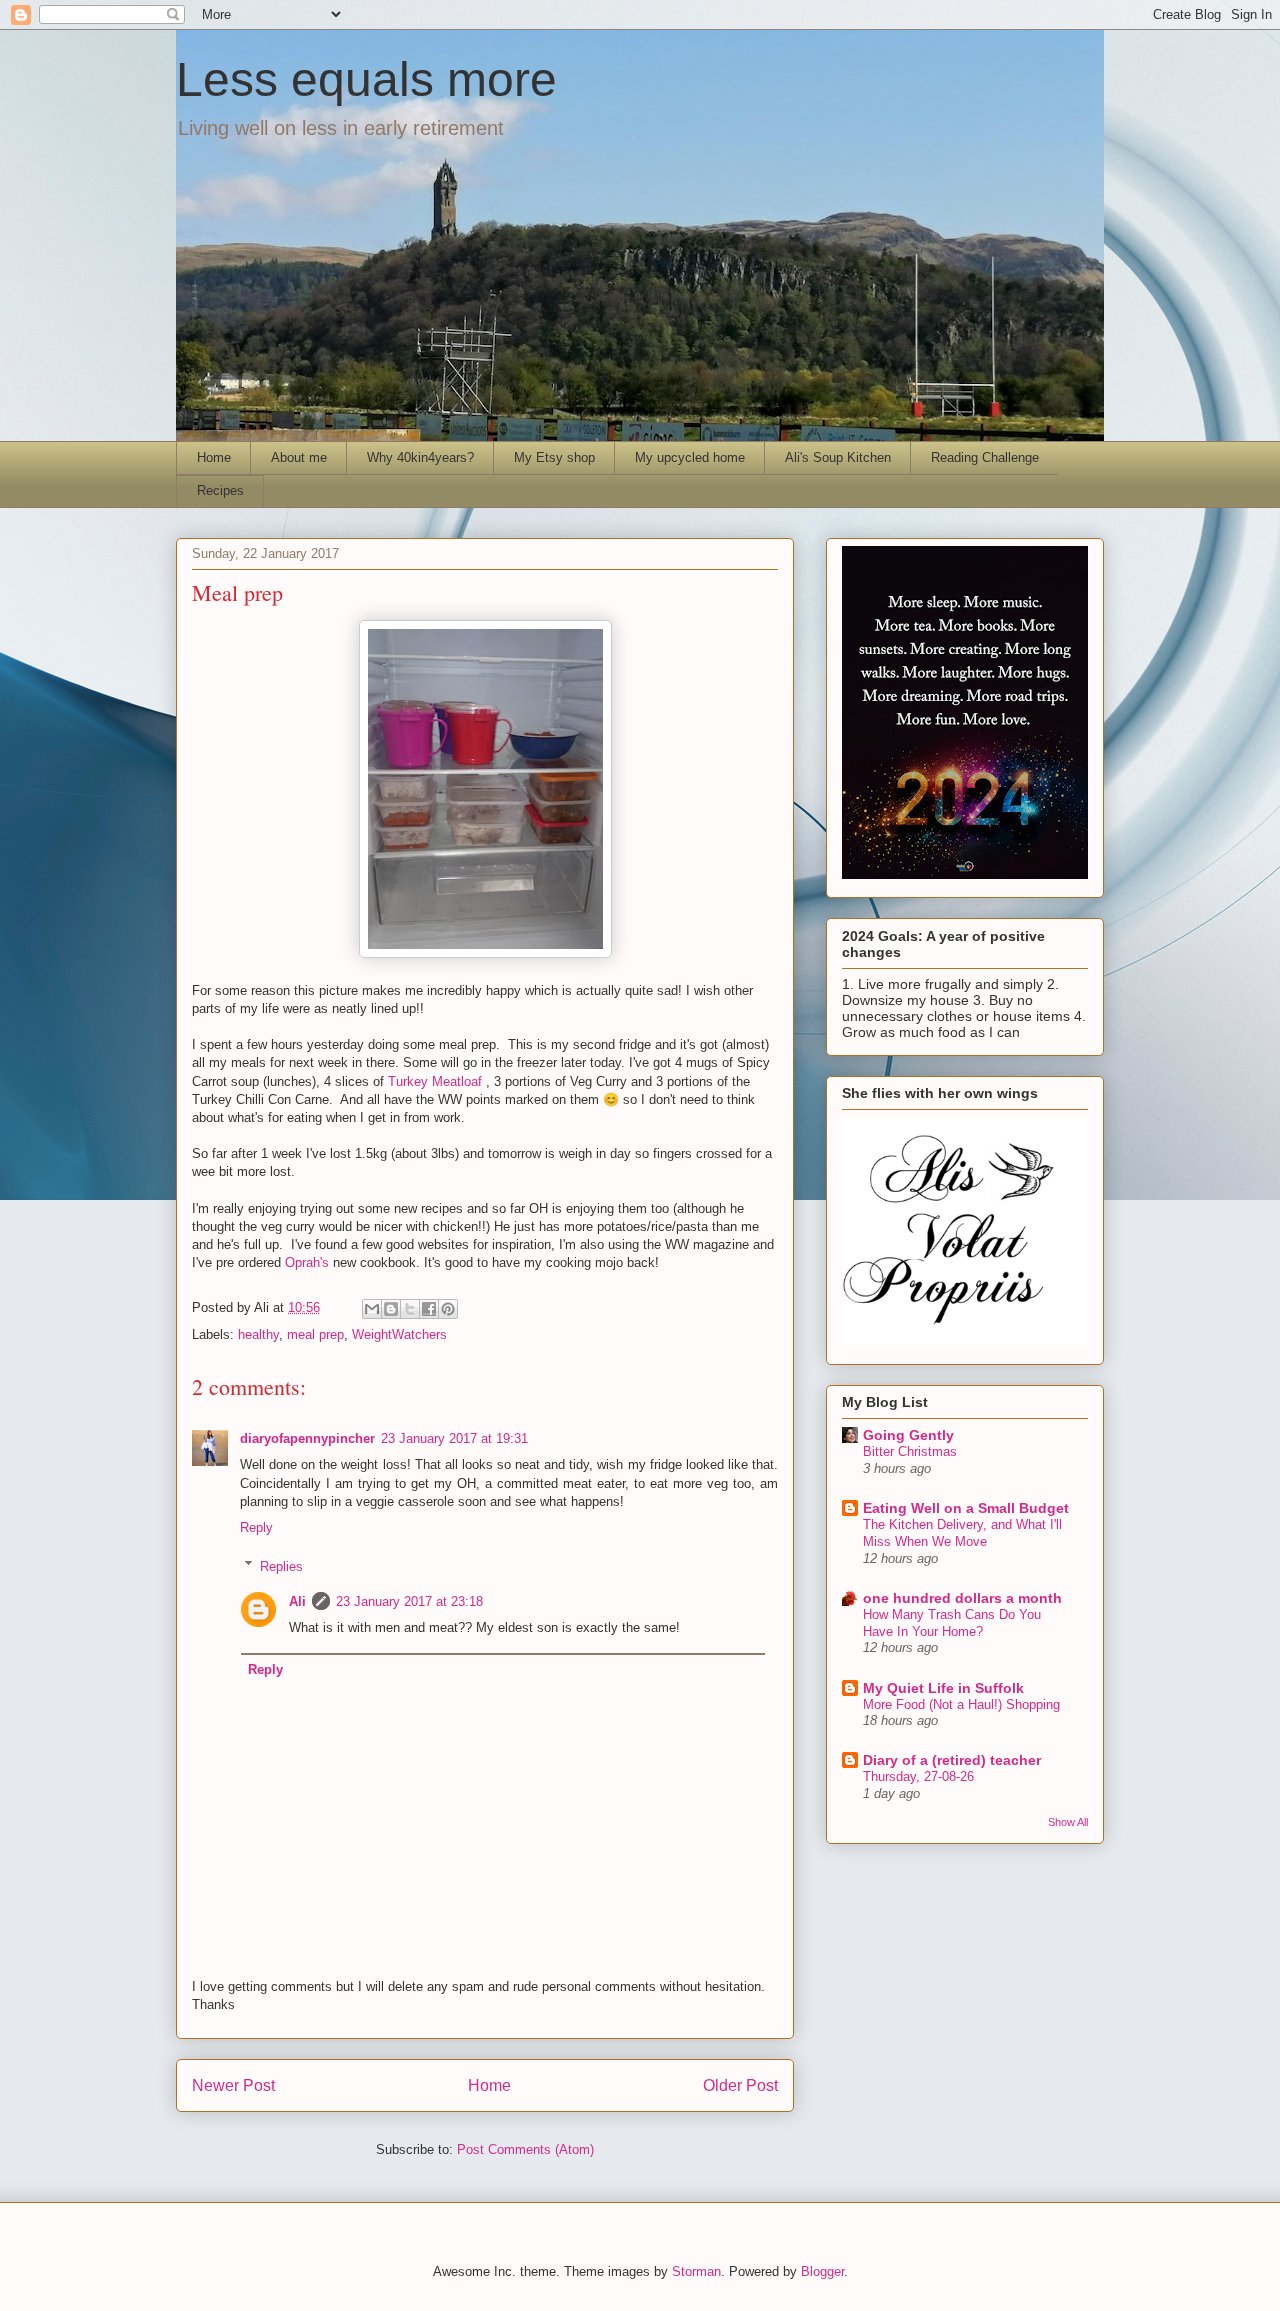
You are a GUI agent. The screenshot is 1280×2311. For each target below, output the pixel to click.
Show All (1068, 1822)
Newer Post (233, 2085)
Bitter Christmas (910, 1451)
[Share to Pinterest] (448, 1309)
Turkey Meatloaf (435, 1081)
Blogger (822, 2271)
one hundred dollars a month (962, 1598)
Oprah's (307, 1262)
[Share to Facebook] (429, 1309)
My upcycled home (690, 457)
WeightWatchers (399, 1334)
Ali (297, 1601)
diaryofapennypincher (307, 1438)
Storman (696, 2271)
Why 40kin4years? (420, 457)
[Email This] (372, 1309)
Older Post (740, 2085)
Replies (281, 1565)
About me (299, 457)
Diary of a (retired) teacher (952, 1760)
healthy (258, 1334)
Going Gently (908, 1435)
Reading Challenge (985, 457)
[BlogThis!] (391, 1309)
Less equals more (366, 79)
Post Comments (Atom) (525, 2149)
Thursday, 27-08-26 (918, 1776)
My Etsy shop (554, 457)
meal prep (315, 1334)
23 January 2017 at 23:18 (409, 1601)
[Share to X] (410, 1309)
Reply (256, 1527)
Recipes (220, 490)
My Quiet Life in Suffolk (943, 1688)
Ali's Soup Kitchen (838, 457)
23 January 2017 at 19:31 (454, 1438)
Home (214, 457)
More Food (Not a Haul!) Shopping (961, 1704)
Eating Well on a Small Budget (966, 1508)
